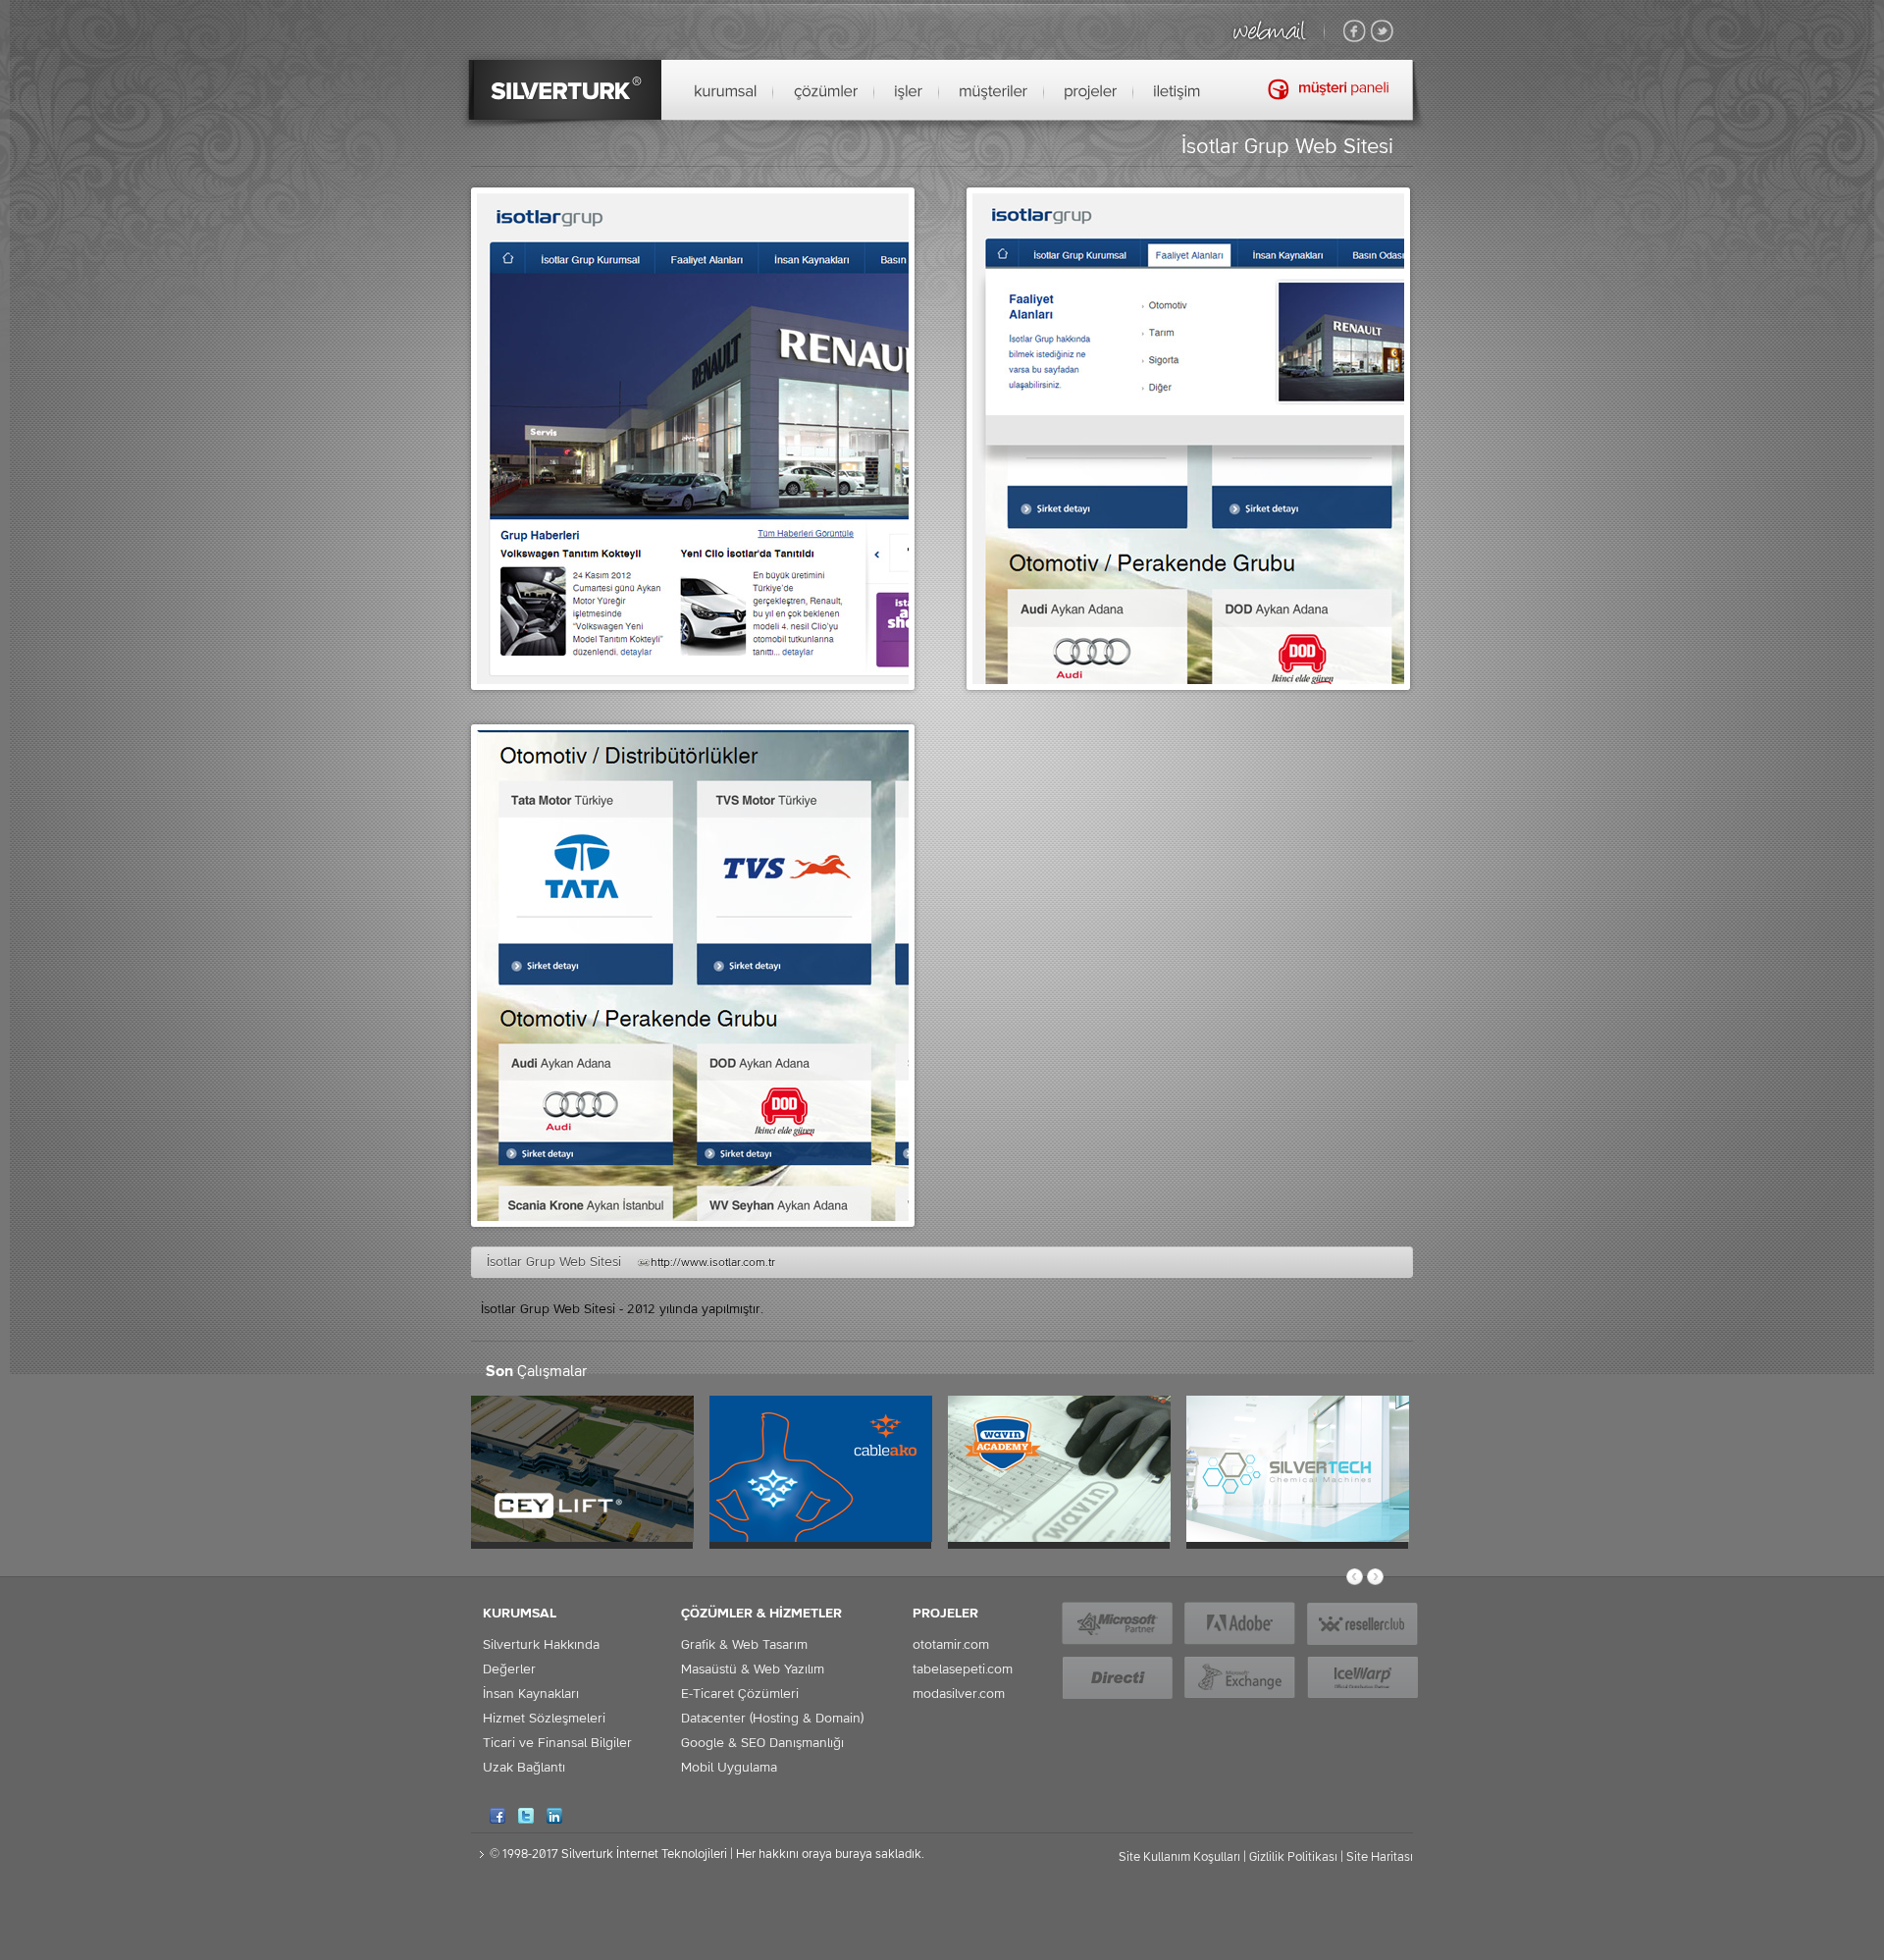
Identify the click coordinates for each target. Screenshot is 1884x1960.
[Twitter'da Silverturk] (1382, 32)
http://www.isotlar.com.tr (713, 1263)
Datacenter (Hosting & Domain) (772, 1719)
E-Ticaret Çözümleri (740, 1694)
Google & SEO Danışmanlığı (762, 1743)
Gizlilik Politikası (1293, 1857)
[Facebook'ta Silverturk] (1355, 32)
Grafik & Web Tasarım (744, 1645)
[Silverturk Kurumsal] (726, 92)
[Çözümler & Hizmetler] (826, 92)
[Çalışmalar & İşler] (909, 92)
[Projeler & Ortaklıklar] (1091, 92)
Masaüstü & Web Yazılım (753, 1669)
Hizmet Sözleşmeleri (544, 1719)
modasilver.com (959, 1694)
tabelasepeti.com (963, 1669)
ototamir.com (951, 1645)
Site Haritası (1380, 1857)
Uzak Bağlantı (524, 1768)
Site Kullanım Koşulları (1179, 1857)
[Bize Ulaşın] (1177, 92)
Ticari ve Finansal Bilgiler (557, 1743)
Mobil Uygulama (729, 1768)
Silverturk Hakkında (541, 1645)
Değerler (509, 1669)
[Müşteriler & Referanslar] (994, 92)
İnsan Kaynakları (531, 1694)
